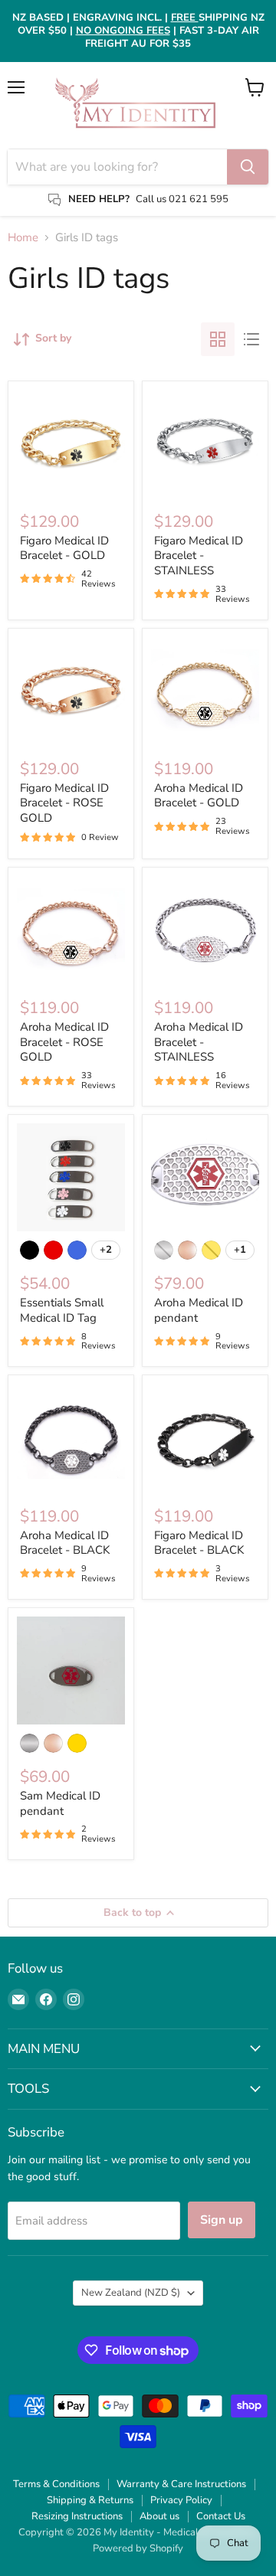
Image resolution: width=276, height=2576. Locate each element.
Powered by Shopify (138, 2548)
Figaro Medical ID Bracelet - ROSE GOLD (64, 803)
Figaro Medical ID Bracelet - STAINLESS (199, 556)
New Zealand (131, 2293)
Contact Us (221, 2516)
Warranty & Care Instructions (181, 2484)
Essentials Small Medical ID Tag (62, 1310)
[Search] (248, 167)
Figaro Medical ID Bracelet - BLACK (199, 1543)
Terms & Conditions (56, 2484)
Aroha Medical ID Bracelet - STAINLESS (199, 1042)
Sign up (222, 2220)
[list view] (251, 339)
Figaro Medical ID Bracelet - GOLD (64, 548)
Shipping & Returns (90, 2500)
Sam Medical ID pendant (60, 1803)
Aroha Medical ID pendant (199, 1310)
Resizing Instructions (77, 2516)
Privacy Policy (181, 2500)
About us (159, 2516)
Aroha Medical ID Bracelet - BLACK (65, 1543)
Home (23, 238)
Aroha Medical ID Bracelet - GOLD (199, 796)
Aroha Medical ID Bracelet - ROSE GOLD (64, 1042)
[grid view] (218, 339)
